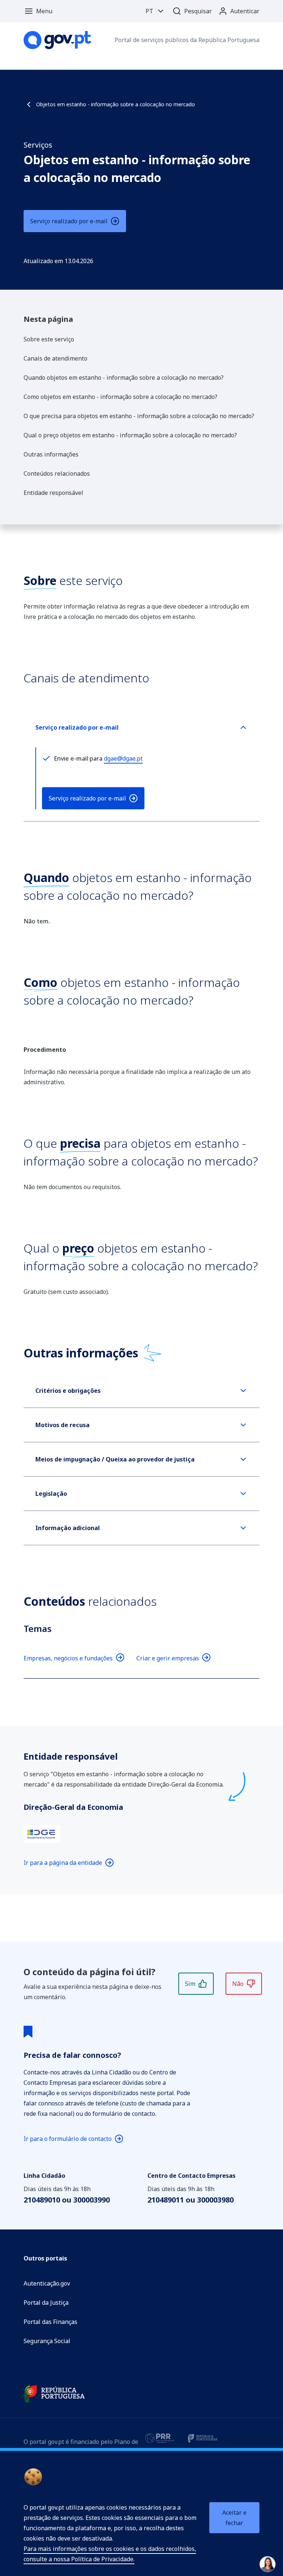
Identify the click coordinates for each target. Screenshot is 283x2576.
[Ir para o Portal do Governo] (55, 2394)
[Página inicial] (57, 40)
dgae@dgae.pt (123, 758)
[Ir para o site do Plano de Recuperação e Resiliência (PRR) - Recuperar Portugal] (160, 2438)
